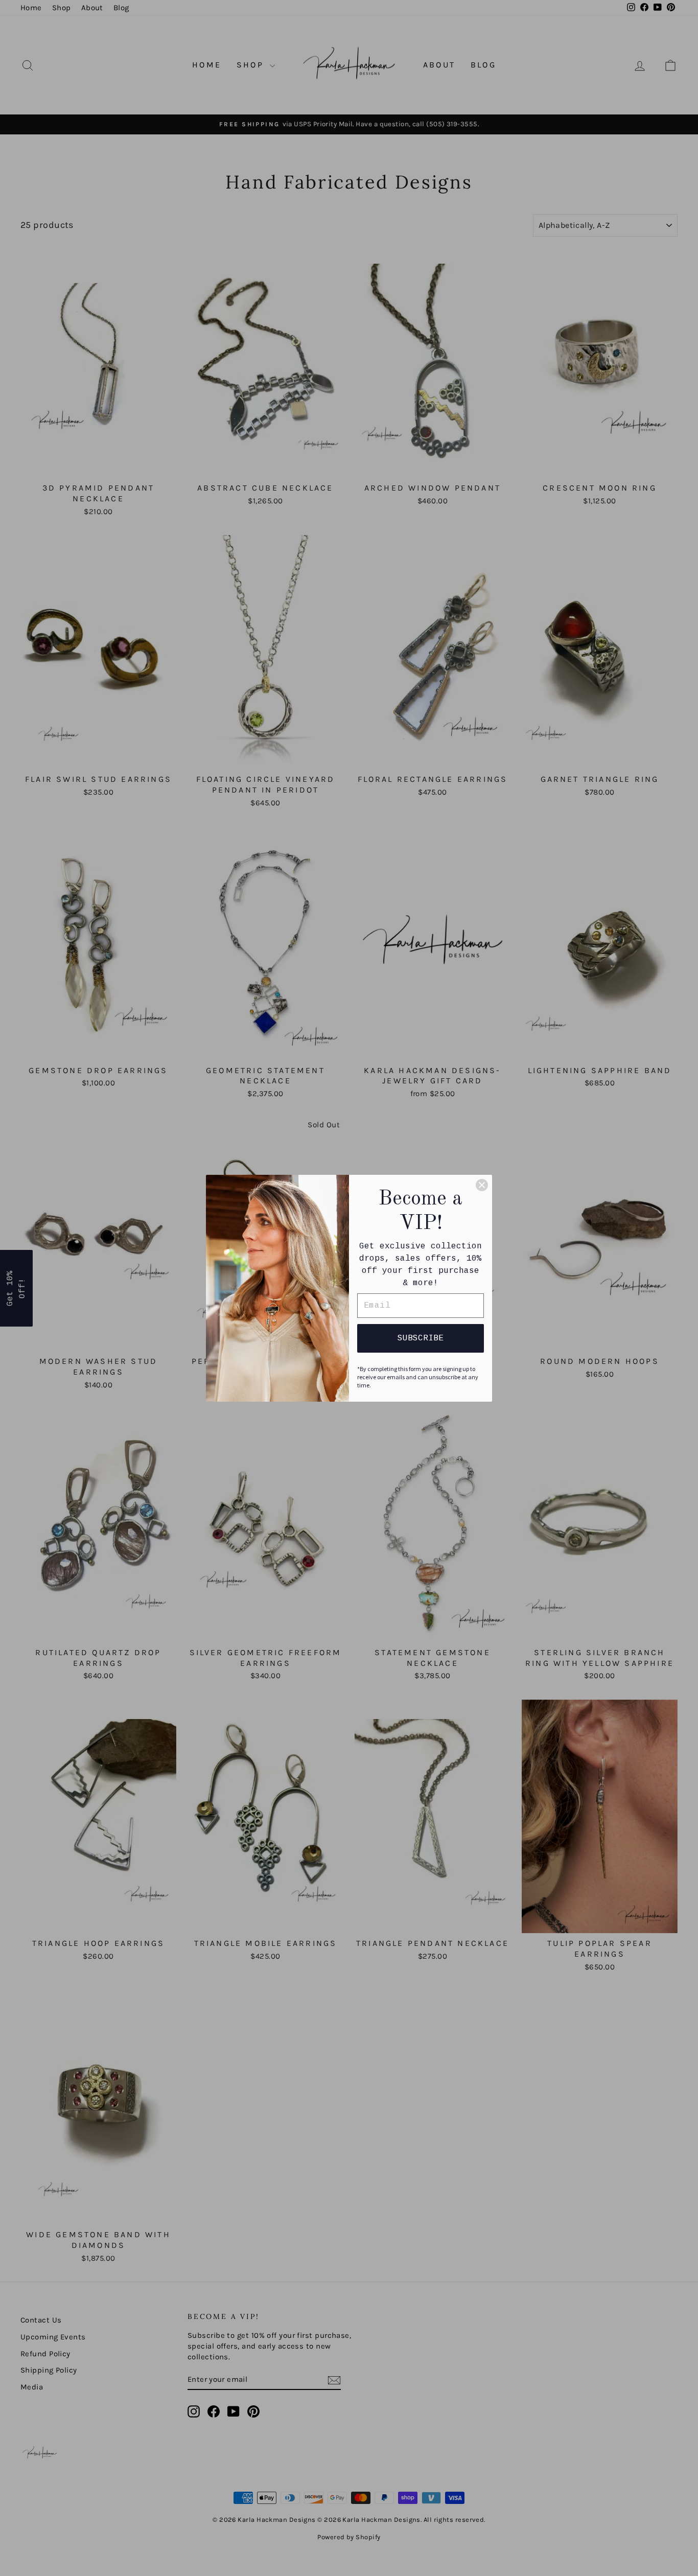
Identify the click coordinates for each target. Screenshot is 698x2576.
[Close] (482, 1185)
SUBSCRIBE (421, 1338)
